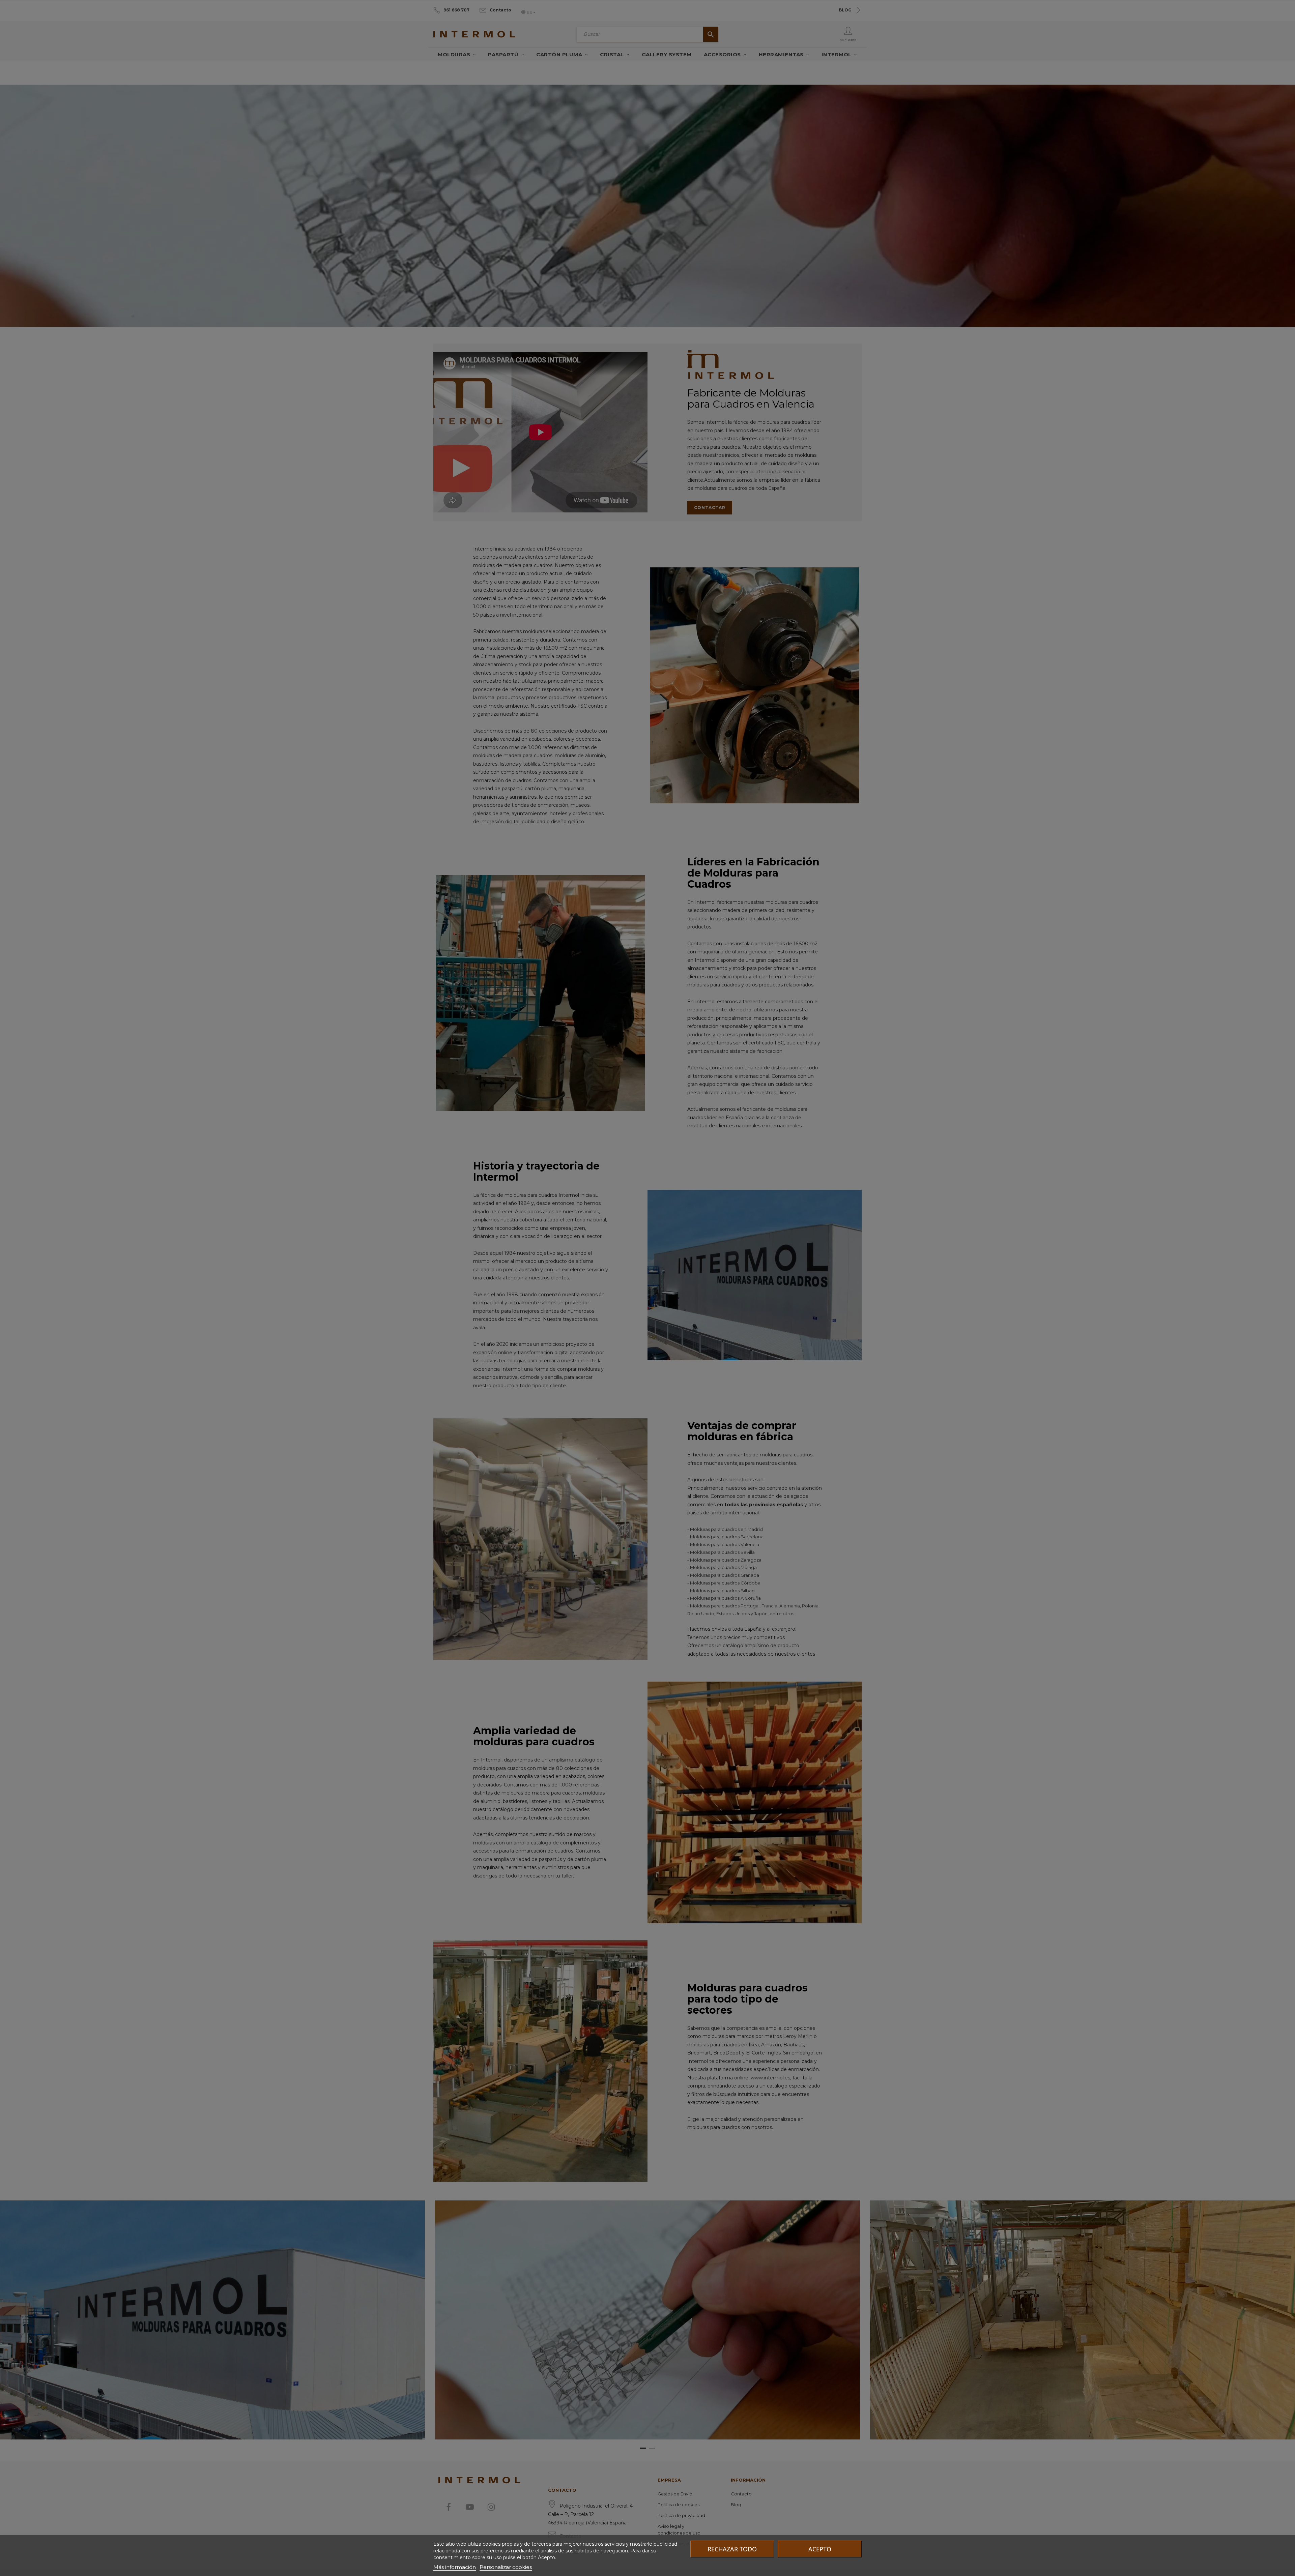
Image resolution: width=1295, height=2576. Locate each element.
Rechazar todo (732, 2549)
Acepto (820, 2549)
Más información (455, 2567)
